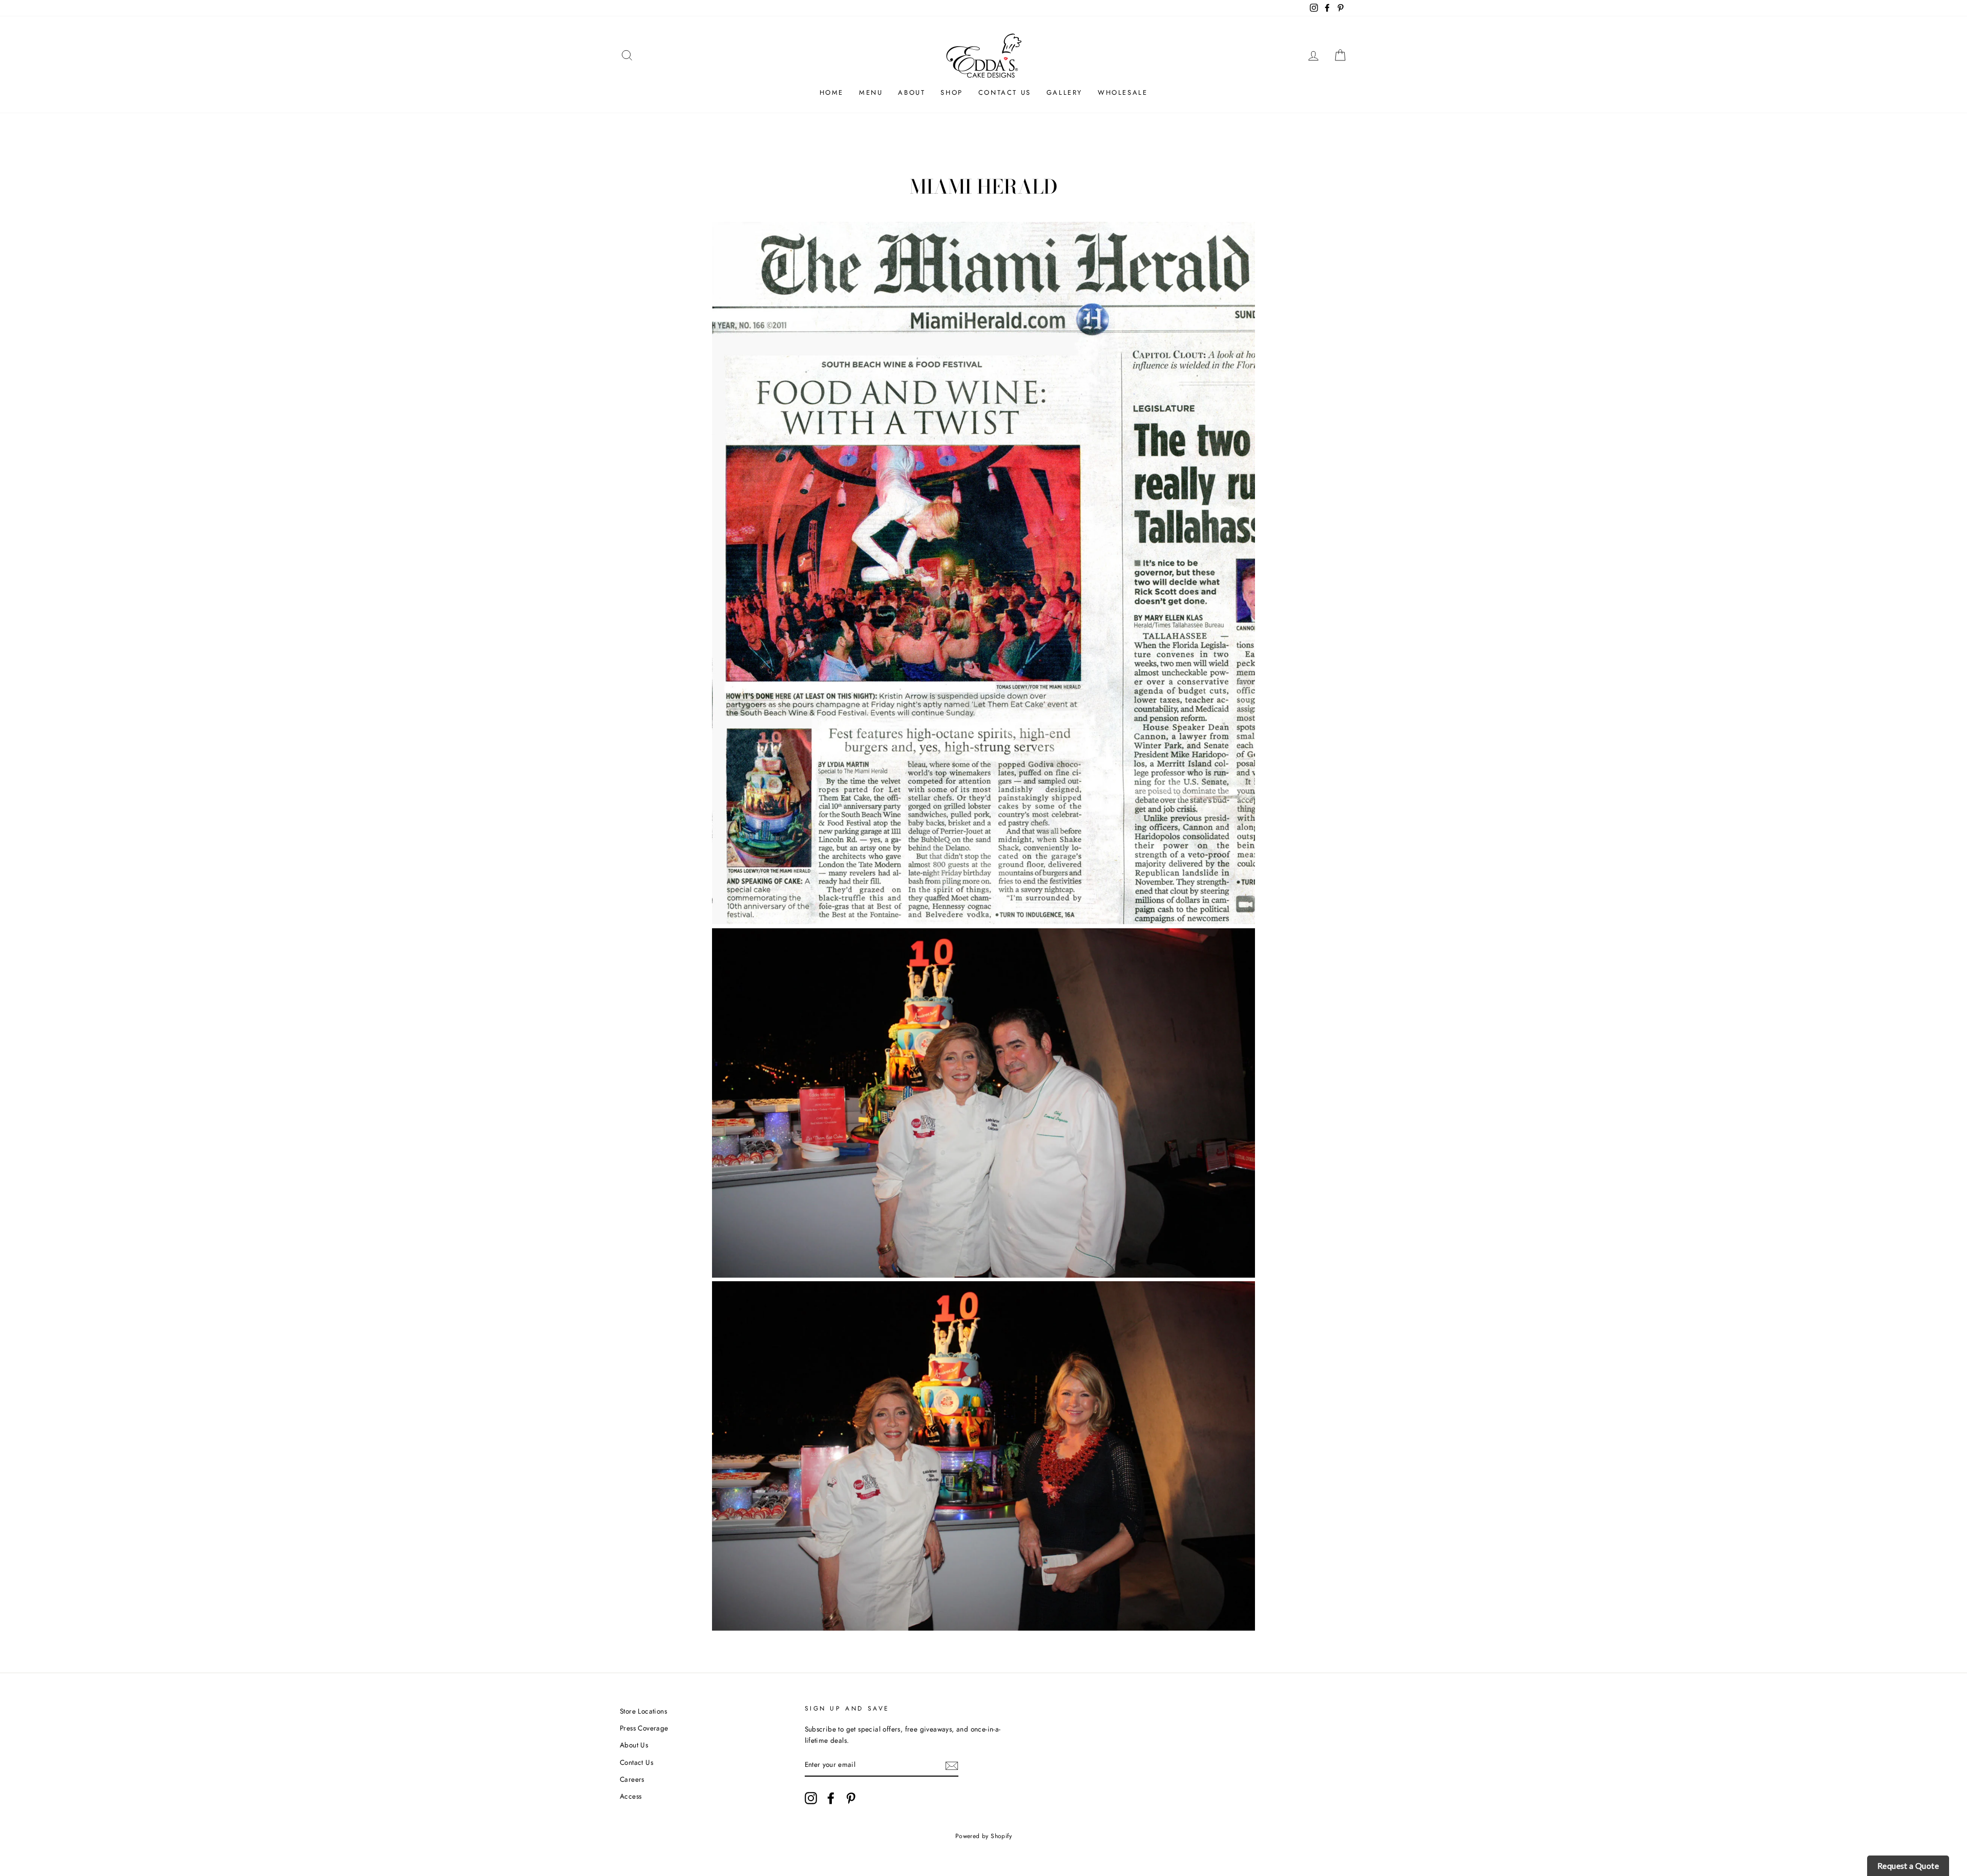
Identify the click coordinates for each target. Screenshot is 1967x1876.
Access (631, 1796)
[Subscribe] (952, 1765)
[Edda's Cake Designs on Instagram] (811, 1798)
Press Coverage (644, 1728)
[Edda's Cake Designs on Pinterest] (851, 1798)
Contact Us (1005, 92)
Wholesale (1123, 92)
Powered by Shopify (983, 1836)
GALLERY (1064, 92)
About (912, 92)
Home (832, 92)
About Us (634, 1745)
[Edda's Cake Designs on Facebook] (831, 1798)
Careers (632, 1779)
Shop (951, 92)
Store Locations (643, 1711)
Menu (871, 92)
